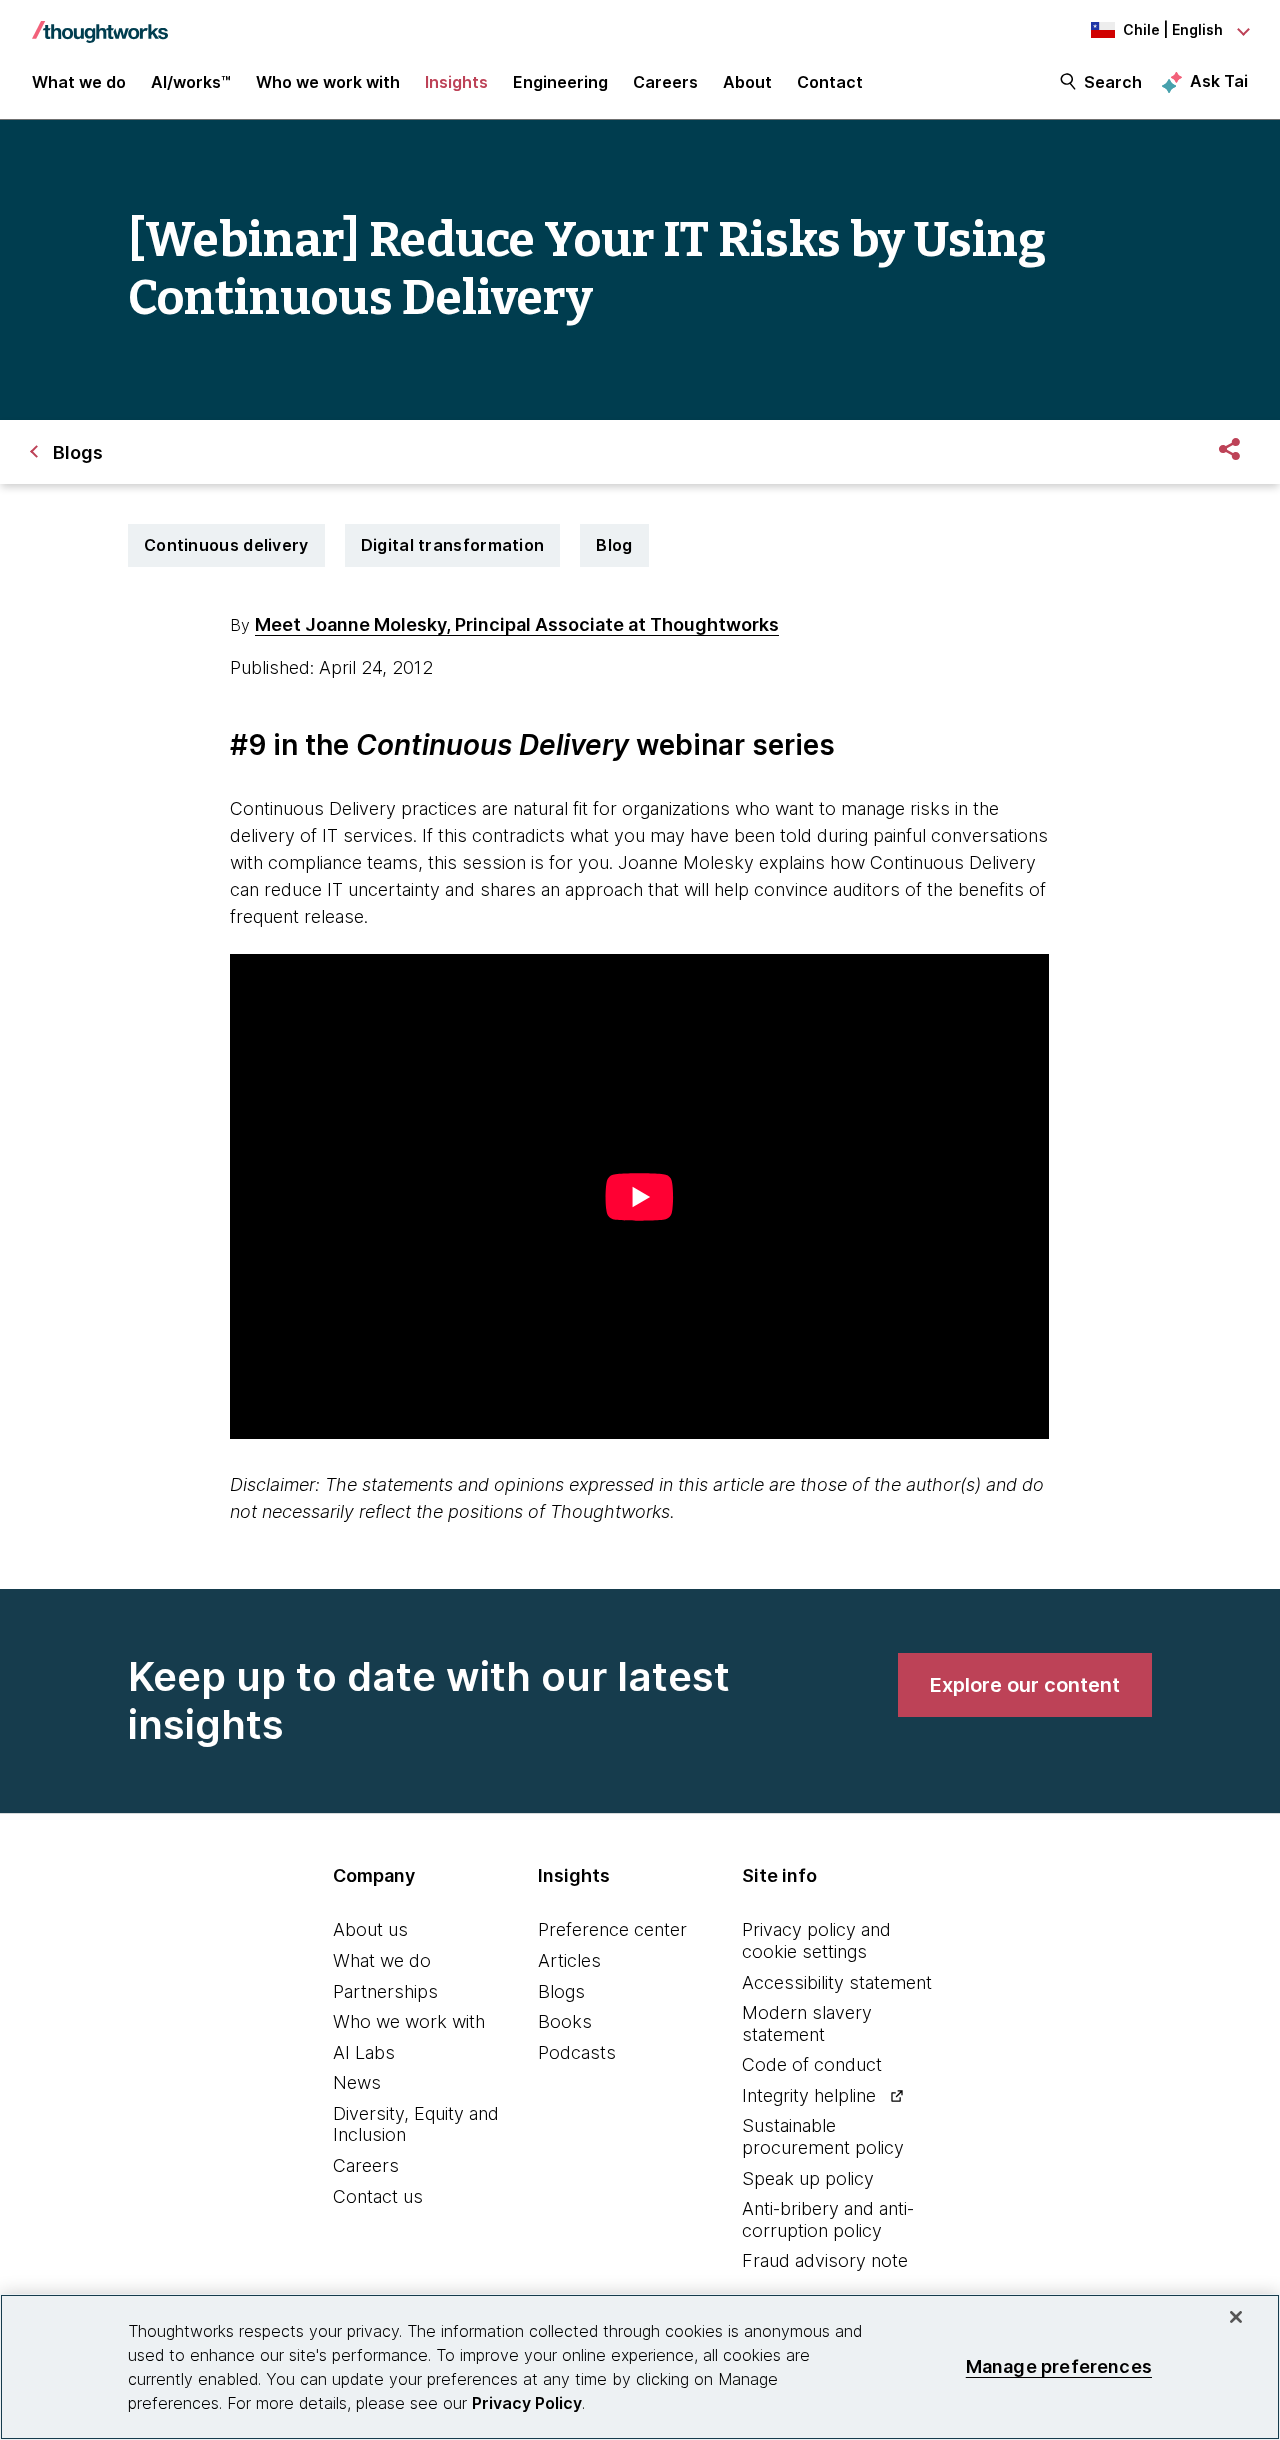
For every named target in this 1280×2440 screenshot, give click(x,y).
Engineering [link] (560, 82)
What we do (382, 1960)
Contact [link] (830, 82)
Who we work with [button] (328, 82)
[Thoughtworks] (100, 22)
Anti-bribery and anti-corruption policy (828, 2219)
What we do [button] (79, 82)
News (357, 2082)
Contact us (378, 2196)
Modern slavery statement (807, 2023)
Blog (614, 545)
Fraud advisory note (825, 2260)
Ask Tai (1219, 81)
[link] (1025, 1685)
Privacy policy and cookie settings (816, 1940)
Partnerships (385, 1991)
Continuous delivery (226, 545)
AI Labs (364, 2052)
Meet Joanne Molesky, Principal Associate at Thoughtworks (517, 624)
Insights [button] (456, 82)
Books (565, 2021)
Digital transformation (453, 545)
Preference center (612, 1929)
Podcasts (577, 2052)
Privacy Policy (527, 2403)
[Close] (1236, 2317)
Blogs (561, 1991)
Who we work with (409, 2021)
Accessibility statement (837, 1982)
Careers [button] (665, 82)
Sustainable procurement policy (823, 2136)
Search (1113, 82)
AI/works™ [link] (191, 82)
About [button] (747, 82)
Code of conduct (812, 2064)
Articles (569, 1960)
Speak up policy (808, 2178)
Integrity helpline (809, 2095)
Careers (366, 2165)
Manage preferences (1059, 2366)
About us (370, 1929)
